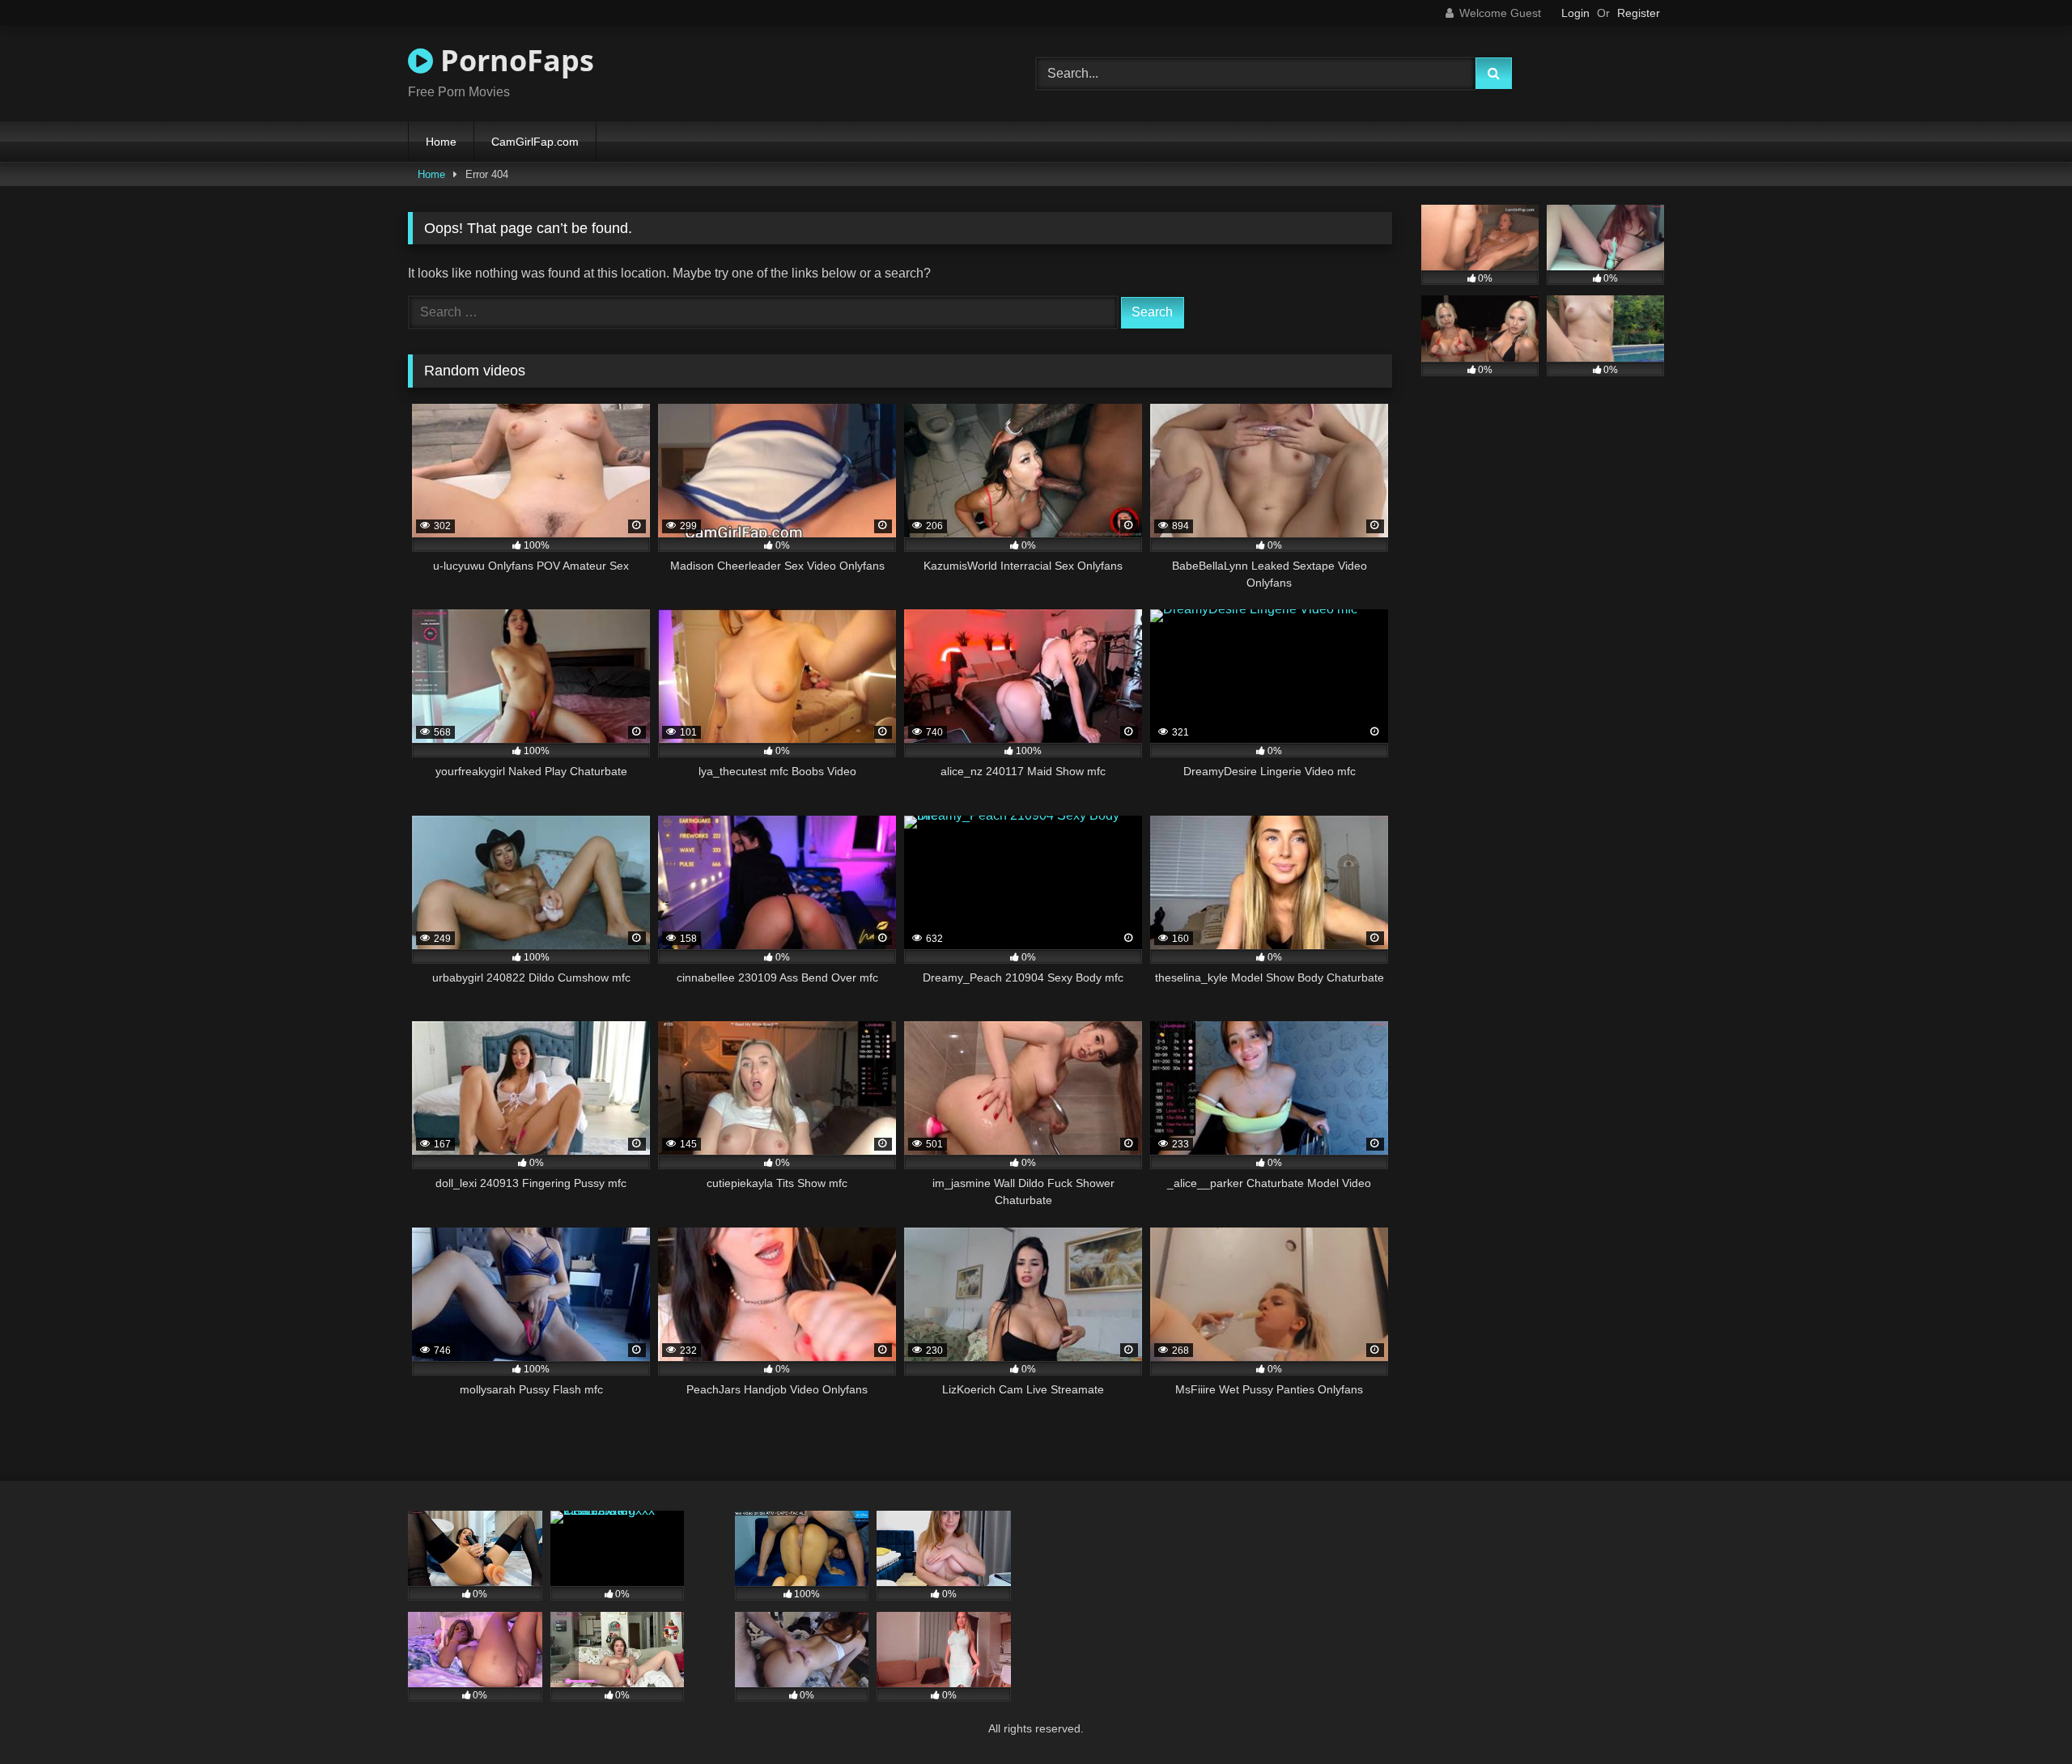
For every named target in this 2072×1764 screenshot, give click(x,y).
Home (441, 142)
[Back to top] (2022, 1716)
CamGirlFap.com (535, 142)
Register (1639, 13)
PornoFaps (514, 60)
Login (1575, 13)
